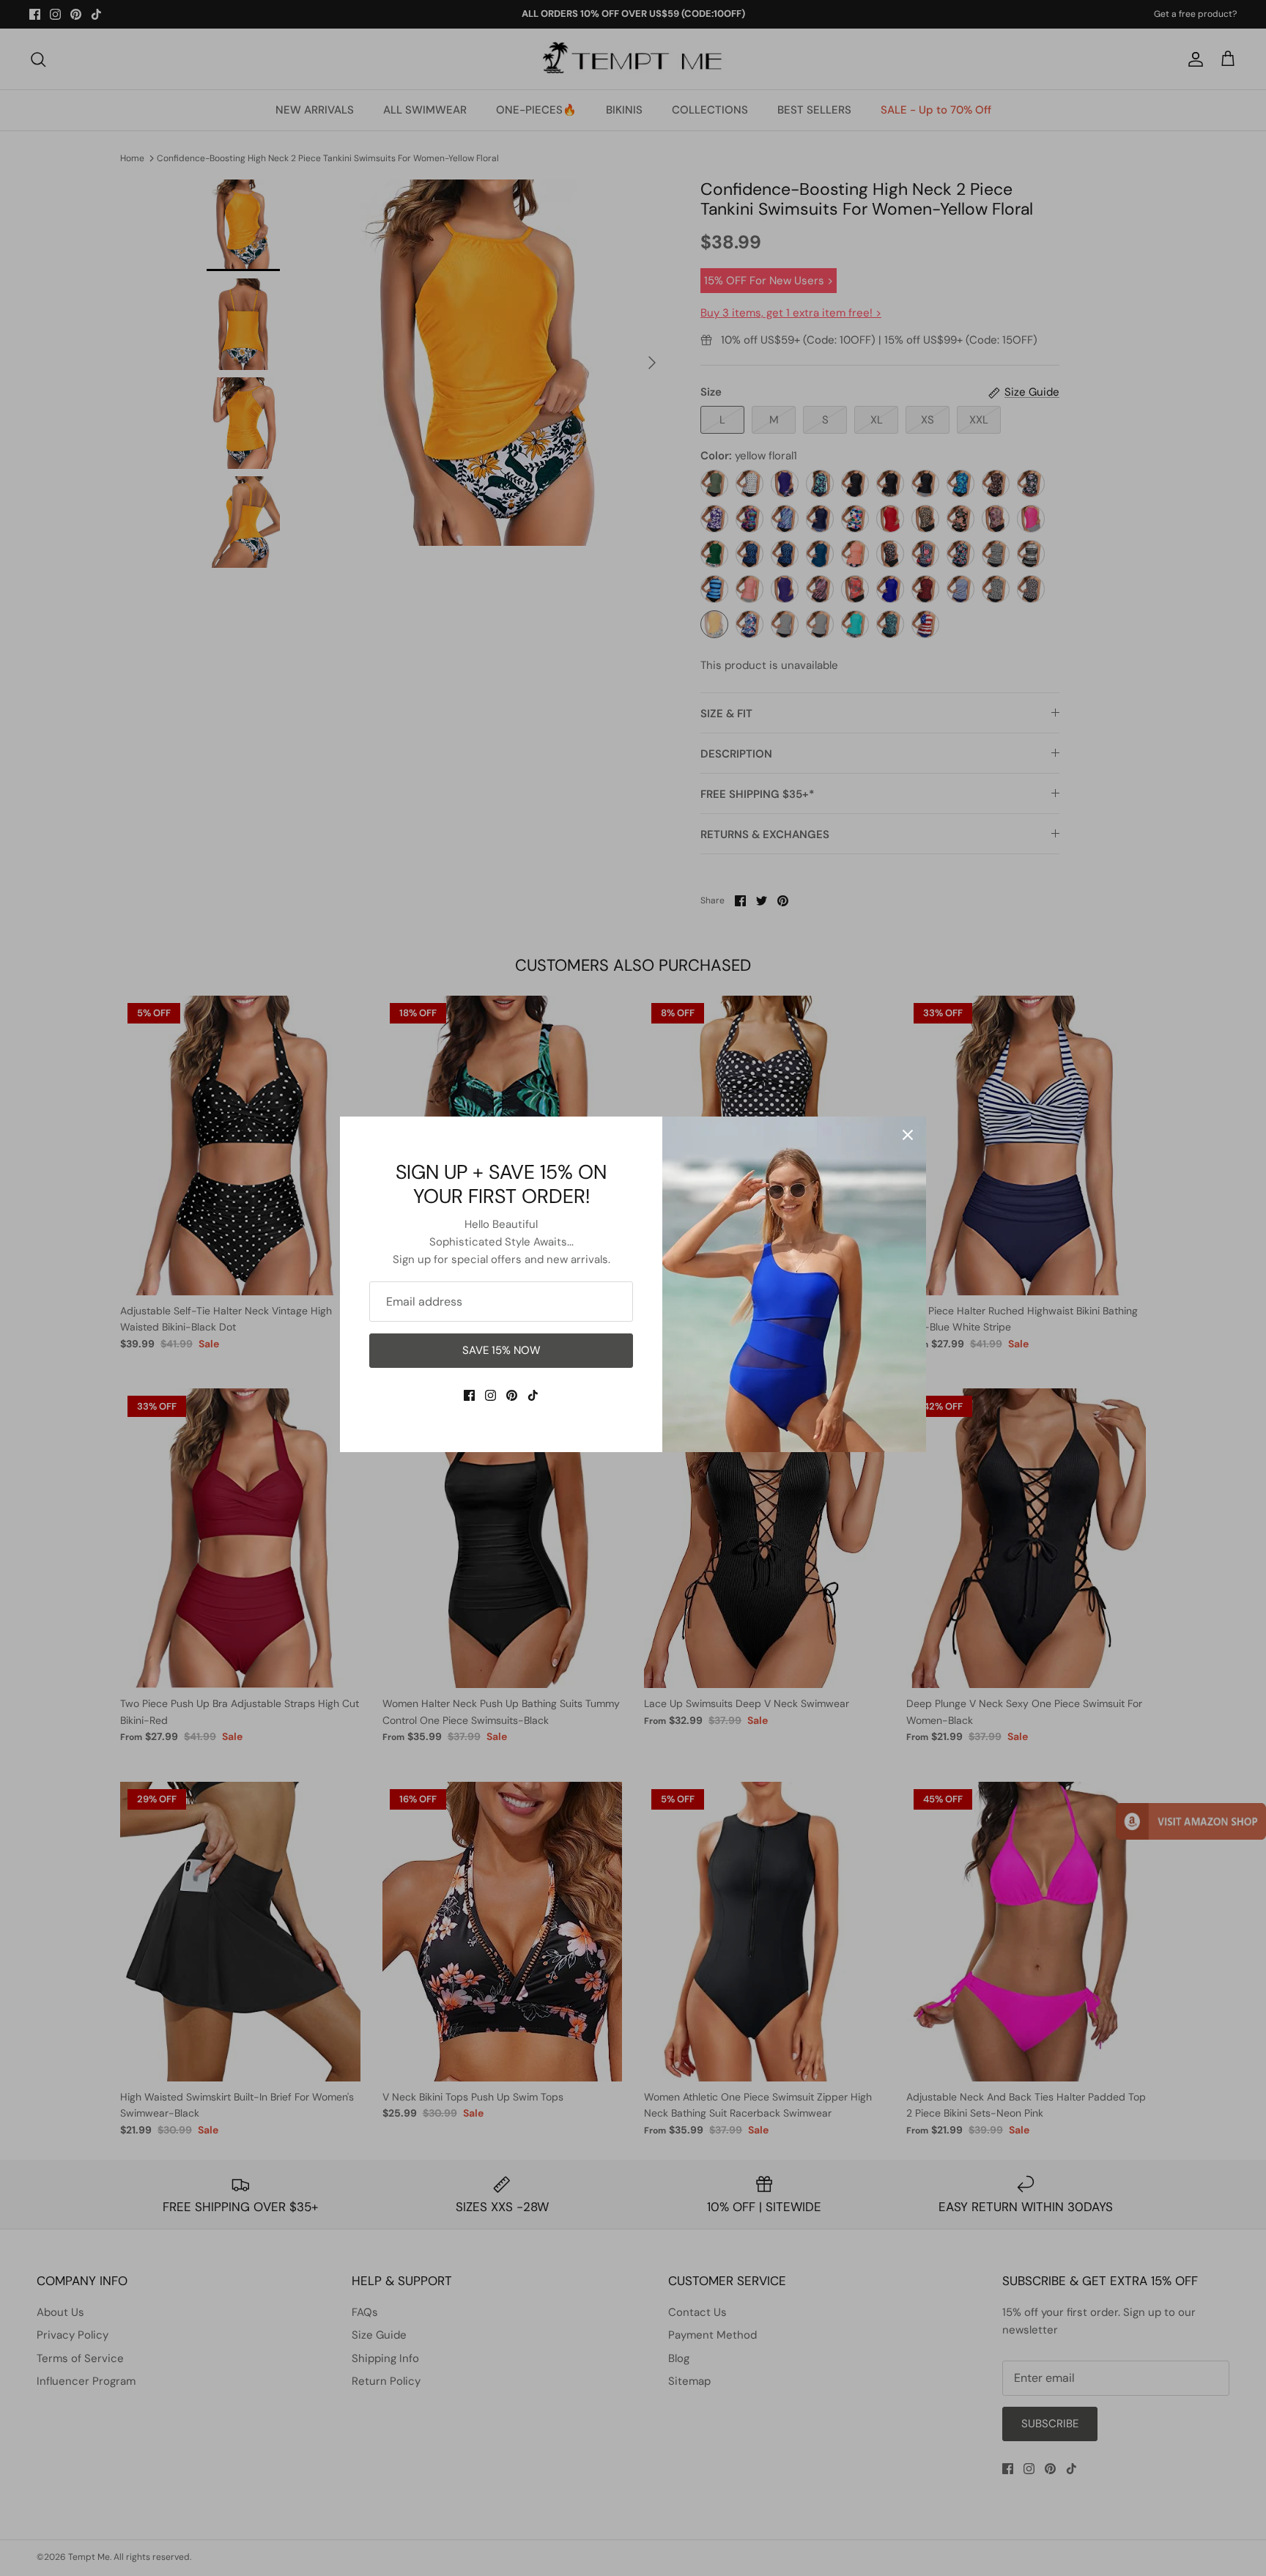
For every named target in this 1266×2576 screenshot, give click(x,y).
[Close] (908, 1135)
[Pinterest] (512, 1395)
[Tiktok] (533, 1395)
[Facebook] (469, 1395)
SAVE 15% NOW (501, 1350)
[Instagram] (491, 1395)
